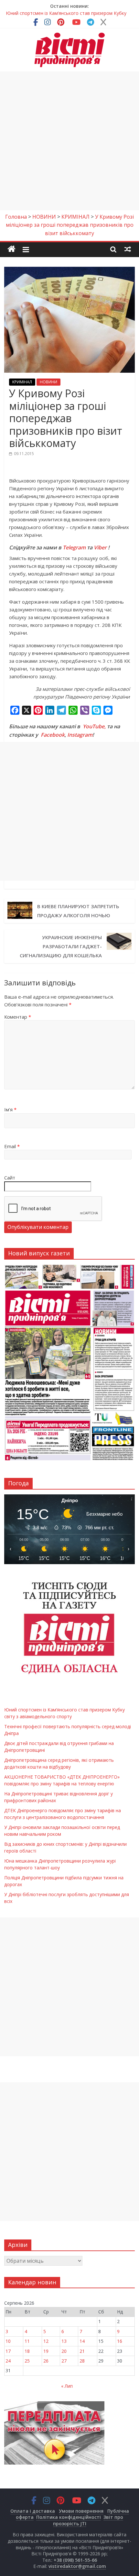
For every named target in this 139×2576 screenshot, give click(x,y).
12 (46, 2341)
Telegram (74, 547)
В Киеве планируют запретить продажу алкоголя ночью (78, 911)
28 (82, 2361)
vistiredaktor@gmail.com (77, 2566)
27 (64, 2361)
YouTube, (94, 726)
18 (27, 2351)
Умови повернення (81, 2511)
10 (8, 2341)
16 (120, 2341)
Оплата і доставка (33, 2511)
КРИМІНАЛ (22, 382)
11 (27, 2341)
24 (8, 2361)
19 (46, 2351)
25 (27, 2361)
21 (82, 2351)
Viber (100, 547)
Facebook (53, 735)
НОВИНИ (48, 382)
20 (64, 2351)
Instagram (80, 735)
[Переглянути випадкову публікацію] (128, 249)
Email (12, 1146)
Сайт (10, 1178)
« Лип (67, 2386)
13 (64, 2341)
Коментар (18, 1017)
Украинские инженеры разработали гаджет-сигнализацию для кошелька (61, 946)
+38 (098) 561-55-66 (75, 2560)
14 (82, 2341)
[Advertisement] (69, 141)
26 (46, 2361)
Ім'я (10, 1109)
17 (8, 2351)
